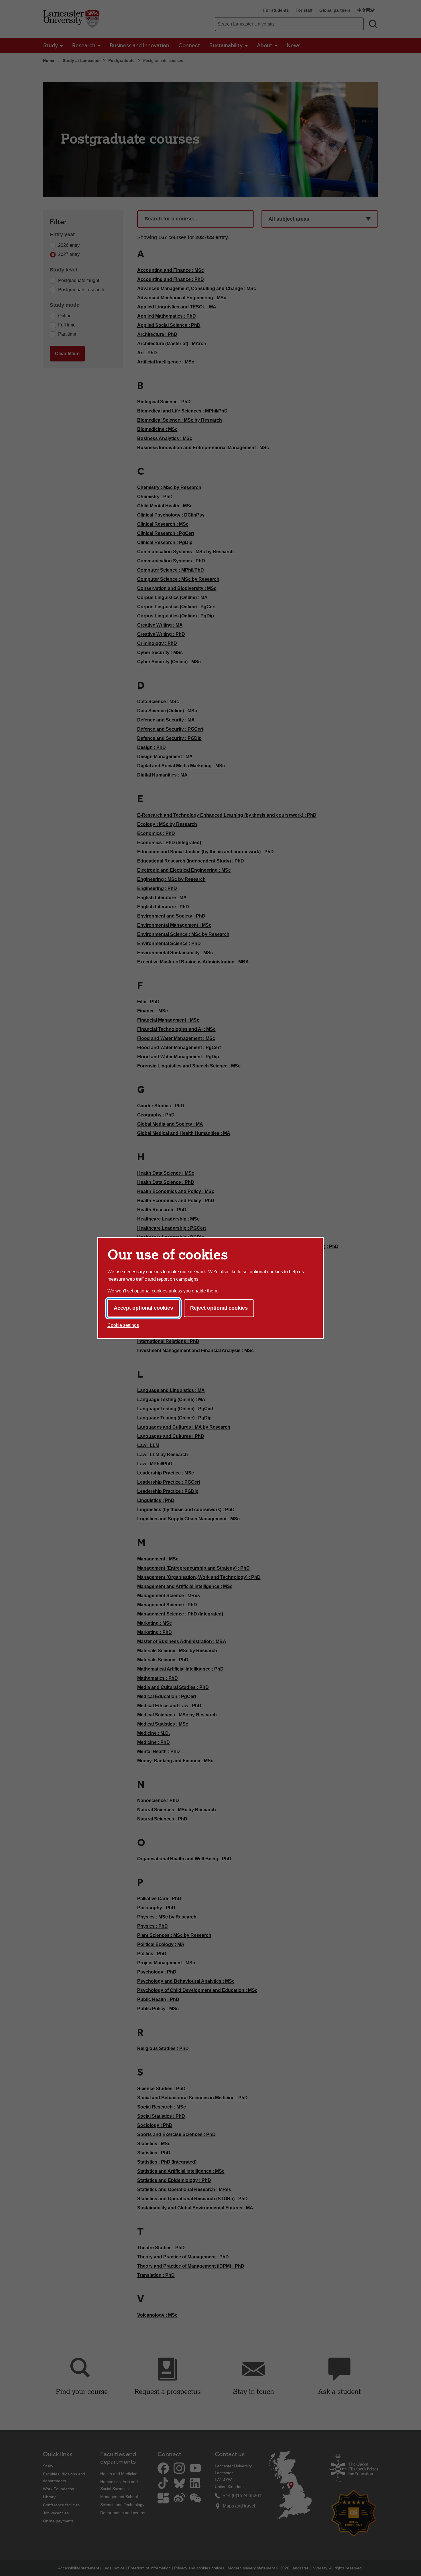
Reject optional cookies (219, 1308)
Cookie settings (123, 1325)
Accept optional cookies (143, 1308)
